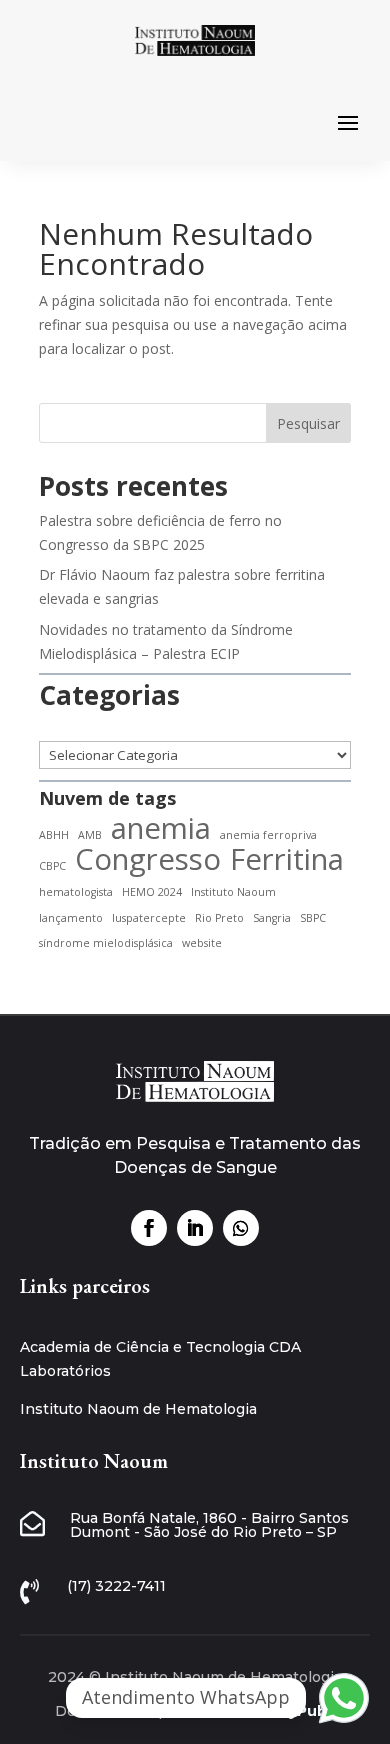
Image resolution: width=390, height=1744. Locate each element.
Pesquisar (308, 423)
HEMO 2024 (152, 892)
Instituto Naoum (233, 892)
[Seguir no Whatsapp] (241, 1228)
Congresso (148, 860)
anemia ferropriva (268, 835)
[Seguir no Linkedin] (195, 1228)
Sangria (272, 918)
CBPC (52, 866)
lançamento (71, 918)
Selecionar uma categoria (195, 730)
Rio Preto (219, 918)
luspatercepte (149, 918)
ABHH (54, 835)
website (202, 943)
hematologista (76, 892)
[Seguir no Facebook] (149, 1228)
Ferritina (287, 860)
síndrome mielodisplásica (106, 943)
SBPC (313, 918)
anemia (161, 829)
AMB (90, 835)
